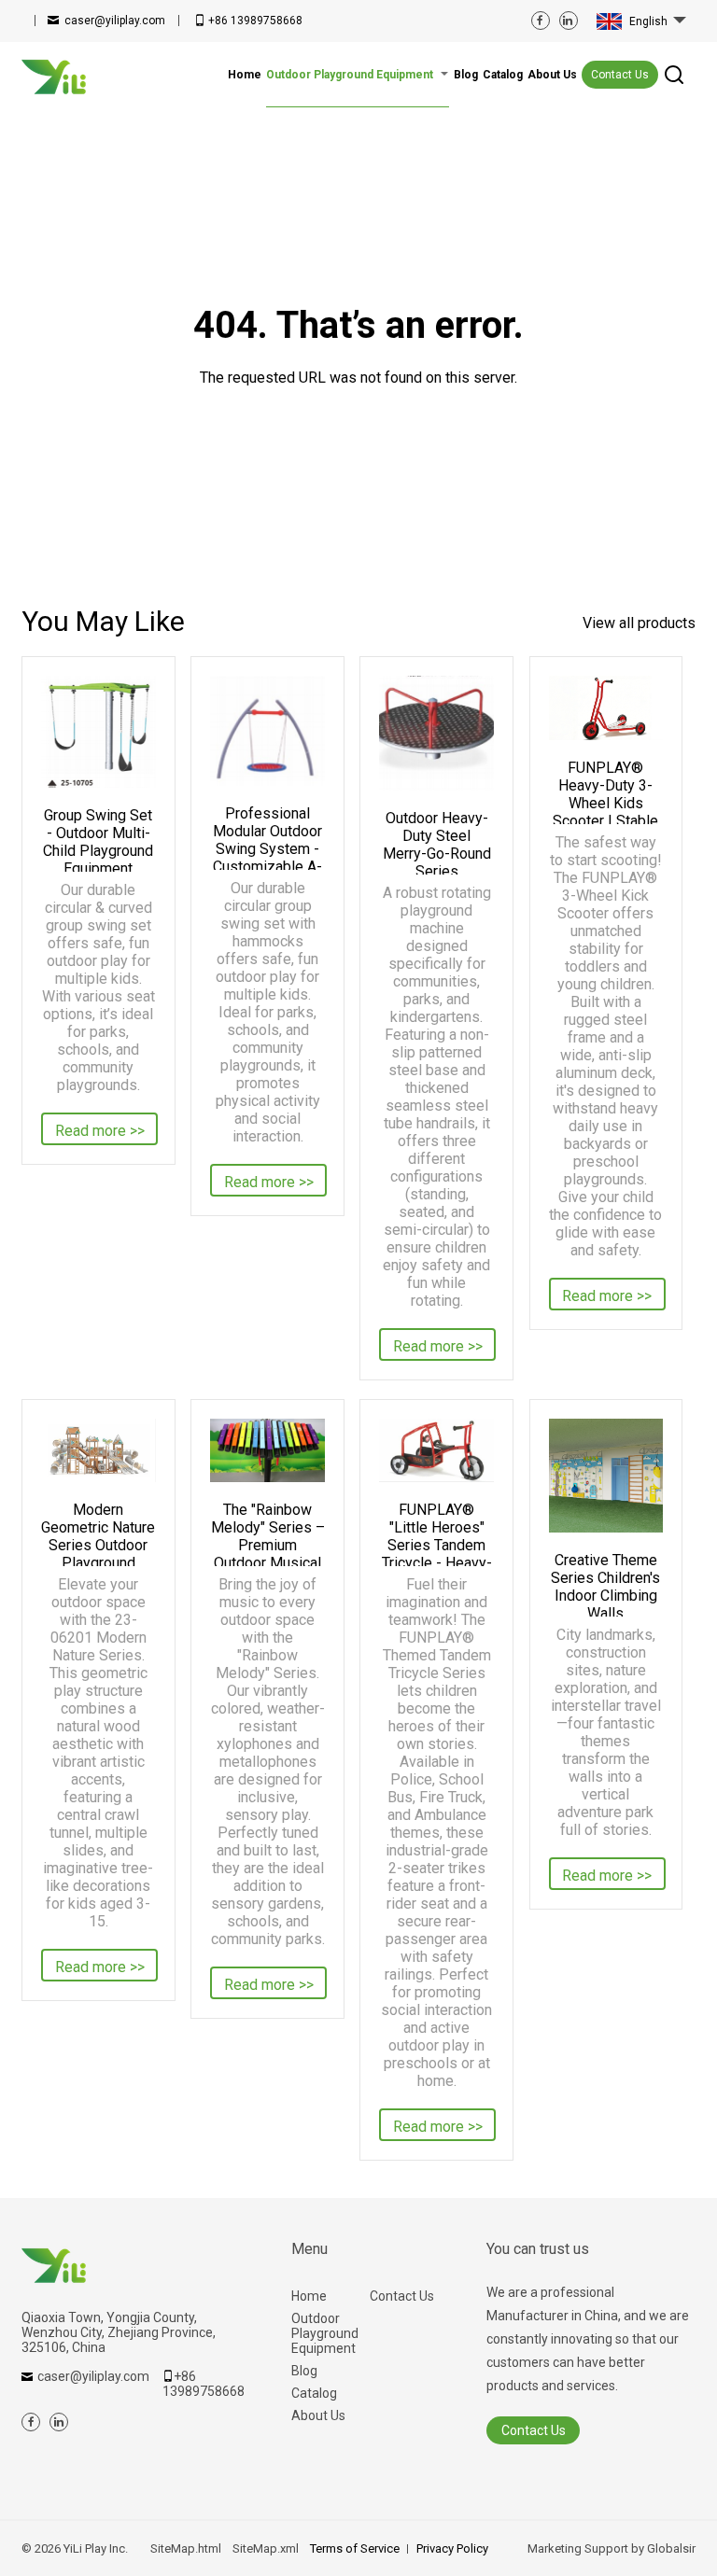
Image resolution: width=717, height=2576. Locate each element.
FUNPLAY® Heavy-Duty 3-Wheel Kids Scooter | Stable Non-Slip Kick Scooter (605, 791)
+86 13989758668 (255, 21)
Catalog (314, 2393)
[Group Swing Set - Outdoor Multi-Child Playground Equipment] (98, 732)
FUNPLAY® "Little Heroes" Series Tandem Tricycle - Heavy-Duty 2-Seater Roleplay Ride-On (436, 1533)
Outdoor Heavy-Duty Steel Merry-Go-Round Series (437, 842)
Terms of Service (355, 2548)
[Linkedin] (569, 21)
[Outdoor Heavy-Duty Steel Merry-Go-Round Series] (436, 733)
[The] (267, 1451)
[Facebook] (541, 21)
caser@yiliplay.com (115, 21)
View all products (639, 623)
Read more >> (100, 1131)
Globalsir (671, 2548)
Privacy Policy (452, 2548)
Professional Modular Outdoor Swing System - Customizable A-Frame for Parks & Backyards (267, 837)
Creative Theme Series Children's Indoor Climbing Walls (605, 1584)
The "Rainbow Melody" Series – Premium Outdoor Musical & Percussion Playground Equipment (267, 1533)
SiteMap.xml (266, 2548)
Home (309, 2296)
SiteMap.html (186, 2548)
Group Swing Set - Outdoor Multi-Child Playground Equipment (98, 839)
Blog (304, 2371)
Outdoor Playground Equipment (325, 2333)
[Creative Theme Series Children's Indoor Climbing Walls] (606, 1476)
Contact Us (620, 75)
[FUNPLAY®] (436, 1451)
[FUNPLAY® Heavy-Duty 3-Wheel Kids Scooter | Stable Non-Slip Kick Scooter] (606, 708)
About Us (318, 2415)
